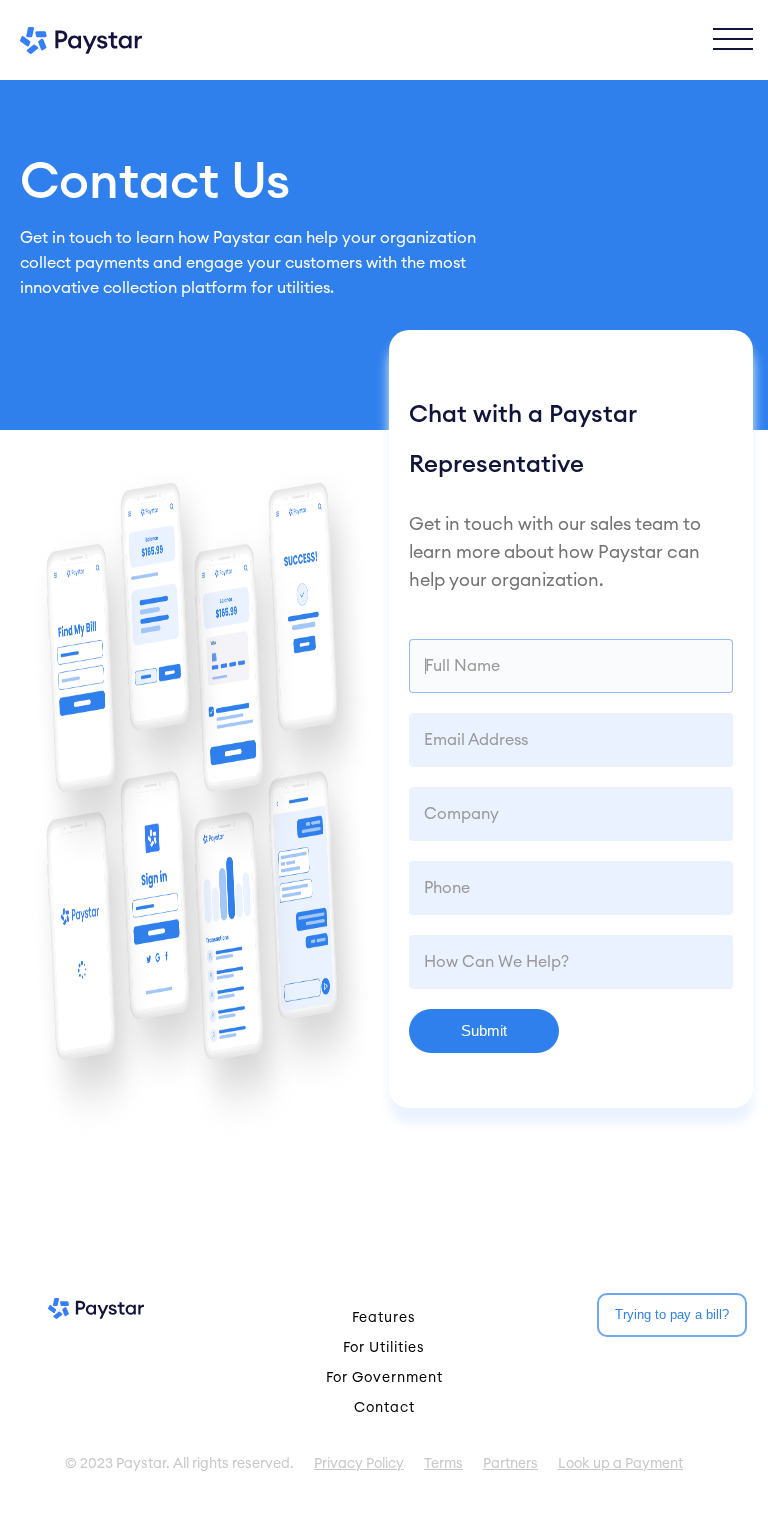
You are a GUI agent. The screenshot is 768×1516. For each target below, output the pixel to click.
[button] (733, 40)
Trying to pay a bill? (672, 1314)
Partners (510, 1464)
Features (384, 1318)
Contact (384, 1408)
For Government (384, 1378)
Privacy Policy (359, 1464)
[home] (81, 40)
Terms (443, 1464)
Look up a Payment (620, 1464)
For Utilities (384, 1348)
